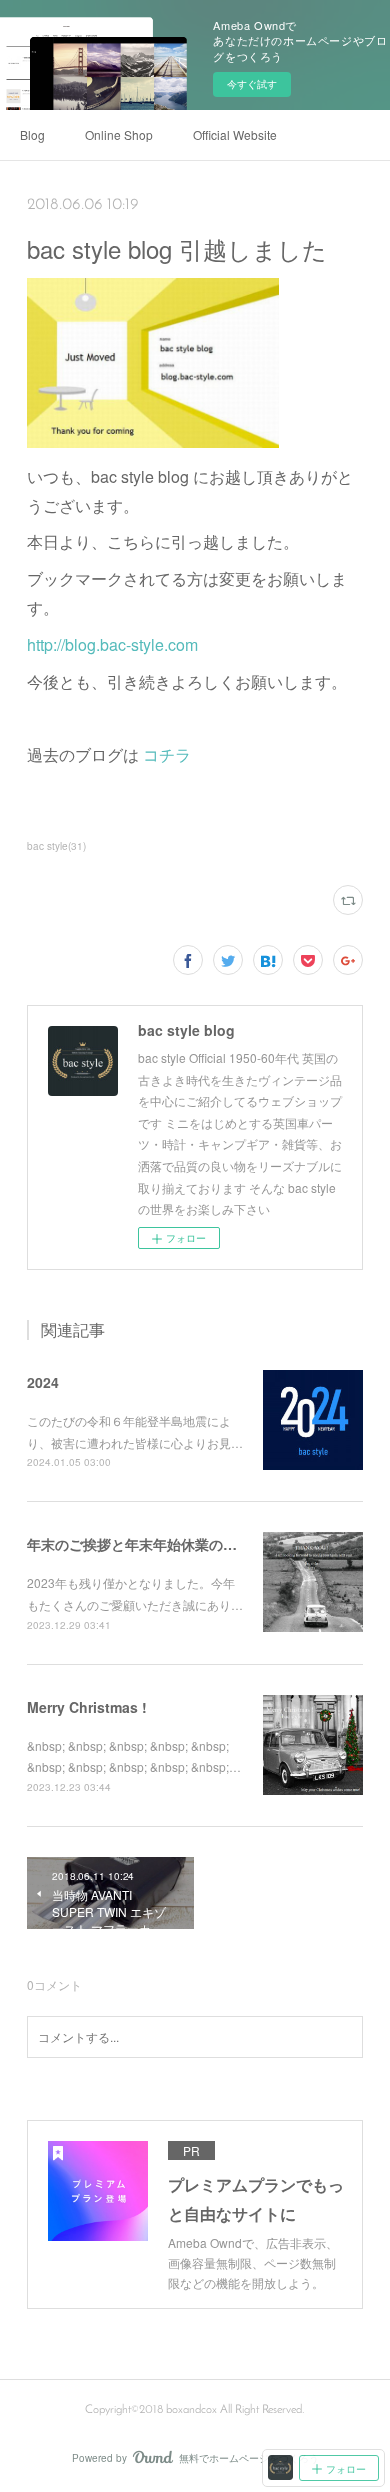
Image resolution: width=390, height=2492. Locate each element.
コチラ (167, 754)
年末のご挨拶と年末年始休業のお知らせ (153, 1544)
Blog (32, 134)
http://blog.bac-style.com (112, 644)
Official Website (235, 134)
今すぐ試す (252, 84)
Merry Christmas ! (87, 1707)
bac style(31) (56, 846)
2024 (43, 1382)
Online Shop (119, 134)
